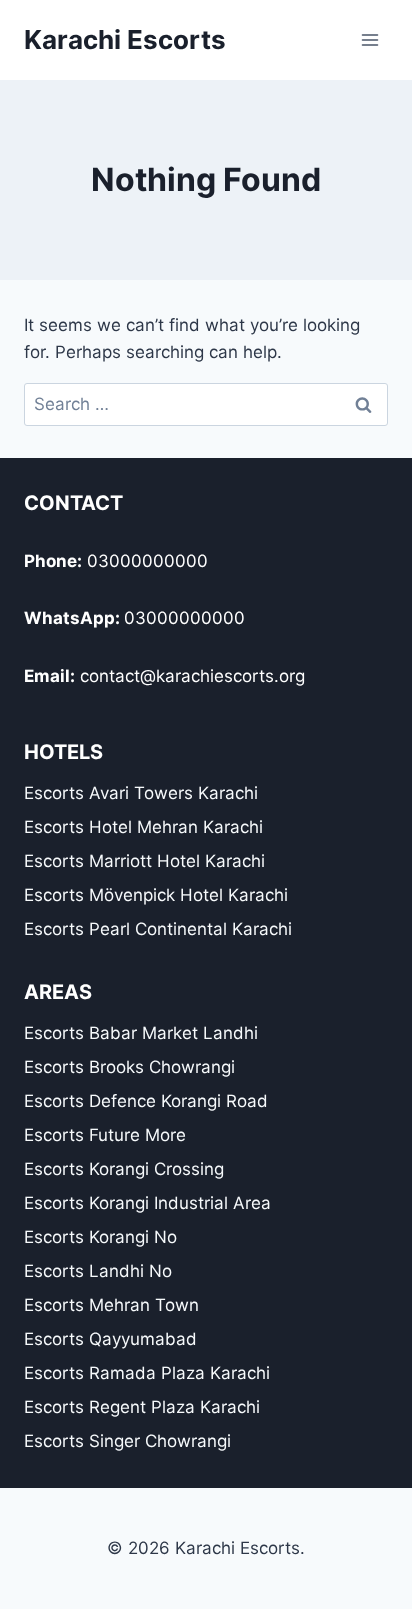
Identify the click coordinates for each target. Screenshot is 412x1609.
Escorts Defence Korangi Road (146, 1101)
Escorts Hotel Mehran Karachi (143, 827)
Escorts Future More (105, 1135)
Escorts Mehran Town (111, 1305)
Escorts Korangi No (100, 1237)
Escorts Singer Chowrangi (127, 1441)
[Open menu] (369, 39)
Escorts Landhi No (98, 1271)
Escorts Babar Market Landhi (141, 1033)
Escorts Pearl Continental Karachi (158, 929)
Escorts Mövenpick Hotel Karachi (156, 895)
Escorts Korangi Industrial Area (147, 1203)
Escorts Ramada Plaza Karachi (147, 1373)
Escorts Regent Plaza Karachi (142, 1407)
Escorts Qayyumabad (110, 1339)
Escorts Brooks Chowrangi (129, 1067)
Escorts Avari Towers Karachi (141, 793)
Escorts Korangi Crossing (124, 1169)
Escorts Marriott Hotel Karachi (144, 861)
